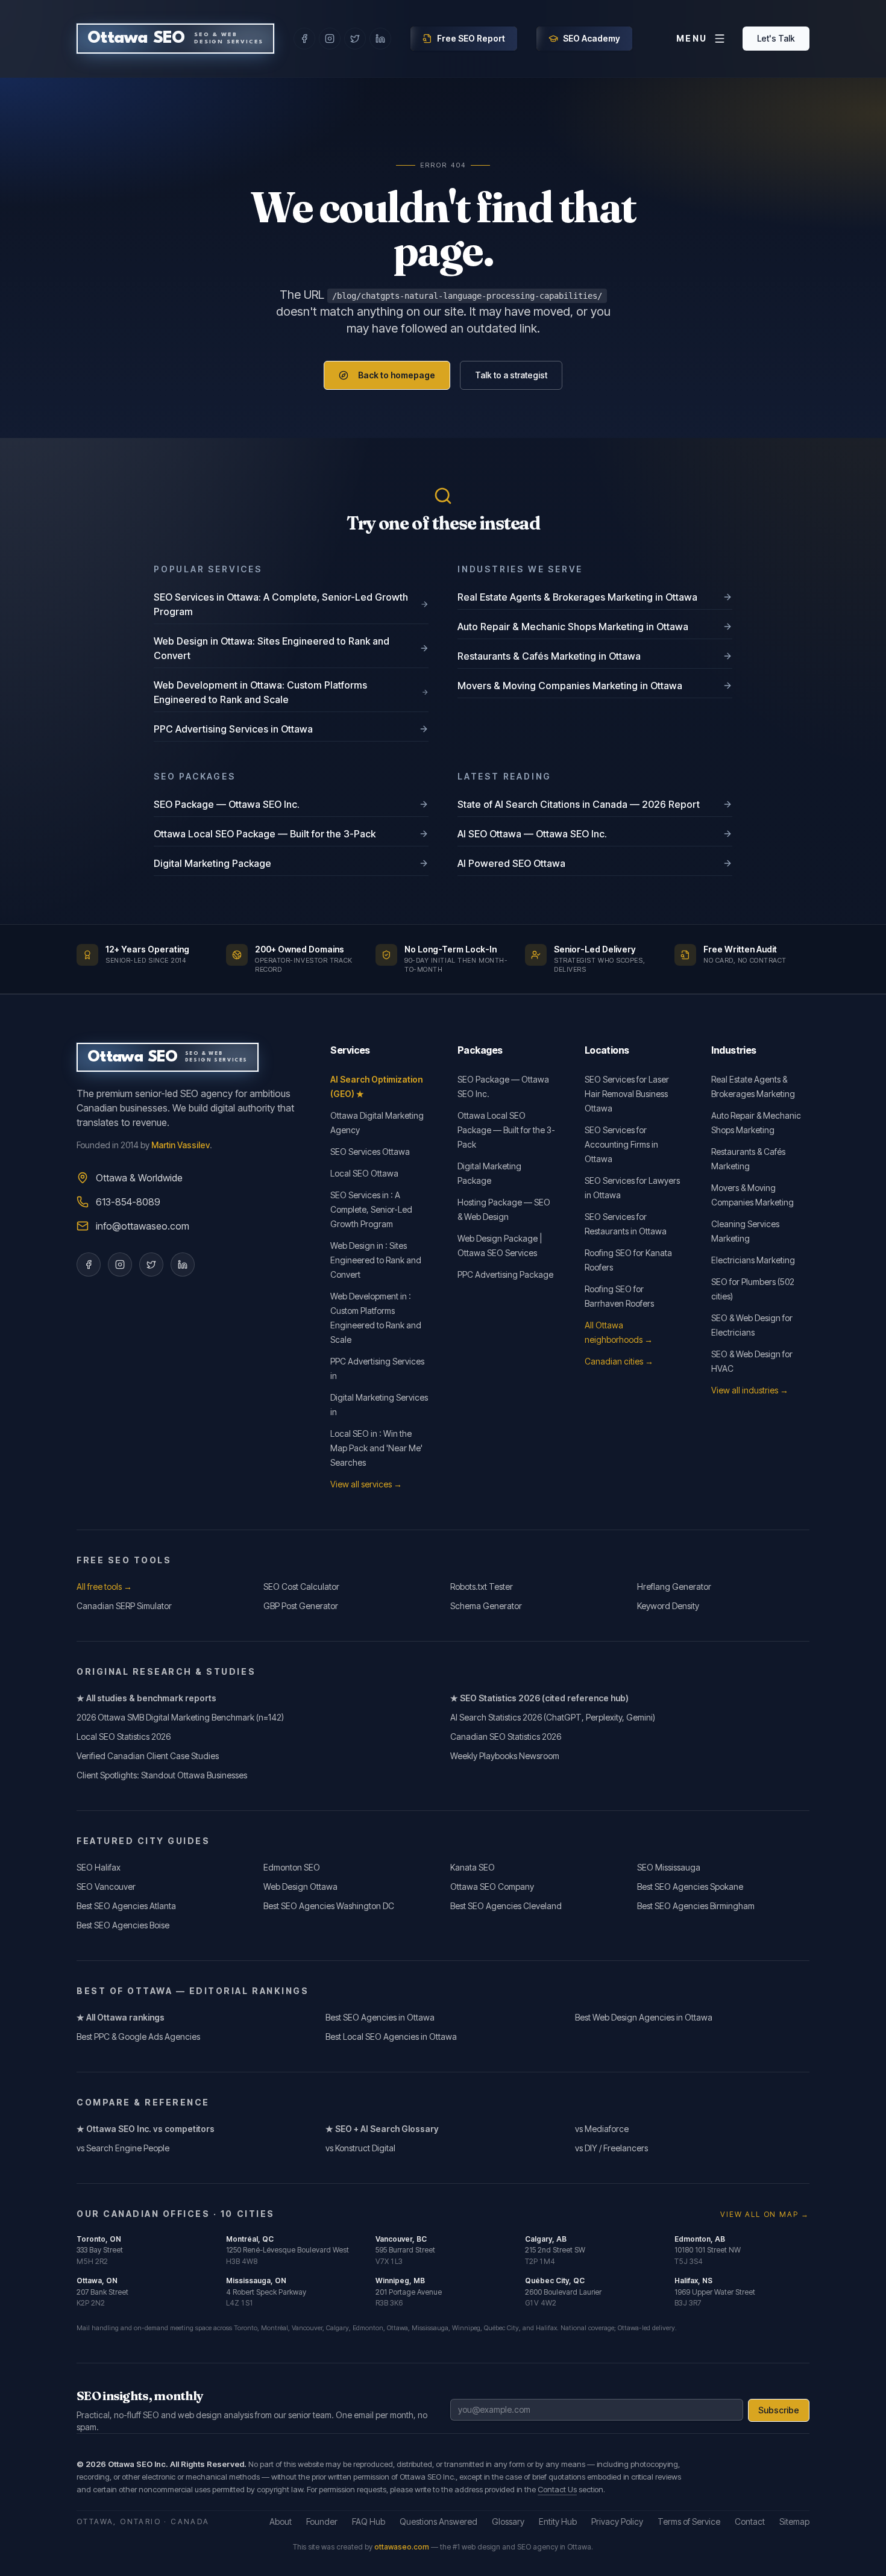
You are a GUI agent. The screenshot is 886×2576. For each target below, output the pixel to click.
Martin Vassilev (181, 1145)
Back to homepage (397, 375)
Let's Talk (776, 38)
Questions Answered (438, 2521)
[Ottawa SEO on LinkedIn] (380, 39)
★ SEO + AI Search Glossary (382, 2129)
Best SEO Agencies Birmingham (696, 1906)
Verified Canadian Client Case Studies (148, 1756)
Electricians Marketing (753, 1260)
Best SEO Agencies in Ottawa (380, 2017)
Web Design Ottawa (300, 1887)
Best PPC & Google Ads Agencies (138, 2037)
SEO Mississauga (669, 1867)
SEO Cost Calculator (301, 1587)
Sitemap (794, 2521)
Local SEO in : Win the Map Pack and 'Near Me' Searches (376, 1448)
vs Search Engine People (123, 2148)
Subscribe (779, 2410)
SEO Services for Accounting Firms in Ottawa (621, 1144)
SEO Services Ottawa (370, 1152)
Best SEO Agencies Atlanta (126, 1906)
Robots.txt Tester (482, 1587)
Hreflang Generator (674, 1587)
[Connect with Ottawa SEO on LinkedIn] (183, 1265)
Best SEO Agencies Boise (123, 1925)
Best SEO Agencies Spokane (690, 1887)
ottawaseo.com (402, 2547)
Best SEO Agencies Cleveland (506, 1906)
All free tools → (104, 1587)
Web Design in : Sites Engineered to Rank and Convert (376, 1260)
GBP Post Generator (301, 1606)
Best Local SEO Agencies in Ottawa (391, 2037)
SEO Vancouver (106, 1887)
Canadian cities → (619, 1361)
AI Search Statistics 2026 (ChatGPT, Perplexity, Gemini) (553, 1717)
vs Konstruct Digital (360, 2148)
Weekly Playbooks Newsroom (505, 1756)
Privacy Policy (617, 2521)
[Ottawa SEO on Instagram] (330, 39)
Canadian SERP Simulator (124, 1606)
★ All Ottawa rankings (121, 2017)
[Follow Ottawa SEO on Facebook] (89, 1265)
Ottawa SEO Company (492, 1887)
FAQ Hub (369, 2521)
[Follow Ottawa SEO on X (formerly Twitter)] (151, 1265)
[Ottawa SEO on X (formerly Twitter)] (355, 39)
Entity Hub (558, 2521)
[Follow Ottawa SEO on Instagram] (120, 1265)
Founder (322, 2521)
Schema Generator (486, 1606)
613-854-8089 (128, 1202)
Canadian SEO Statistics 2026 (506, 1737)
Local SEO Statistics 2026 (124, 1737)
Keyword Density (668, 1606)
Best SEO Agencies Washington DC (329, 1906)
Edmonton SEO (292, 1867)
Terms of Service (689, 2521)
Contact (750, 2521)
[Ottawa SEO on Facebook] (304, 39)
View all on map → (765, 2214)
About (281, 2521)
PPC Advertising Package (505, 1274)
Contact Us (557, 2489)
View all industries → (750, 1390)
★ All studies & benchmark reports (146, 1698)
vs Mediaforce (602, 2129)
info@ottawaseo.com (143, 1226)
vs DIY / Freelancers (611, 2148)
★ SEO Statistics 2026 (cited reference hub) (539, 1698)
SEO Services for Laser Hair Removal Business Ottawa (627, 1094)
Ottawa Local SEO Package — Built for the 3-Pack (506, 1130)
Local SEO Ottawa (364, 1173)
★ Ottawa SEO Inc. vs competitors (146, 2129)
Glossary (508, 2521)
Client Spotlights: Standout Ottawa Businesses (162, 1775)
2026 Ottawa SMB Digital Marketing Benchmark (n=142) (180, 1717)
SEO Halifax (99, 1867)
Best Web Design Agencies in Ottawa (644, 2017)
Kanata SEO (473, 1867)
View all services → (366, 1484)
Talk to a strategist (511, 375)
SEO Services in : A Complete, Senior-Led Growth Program (371, 1209)
